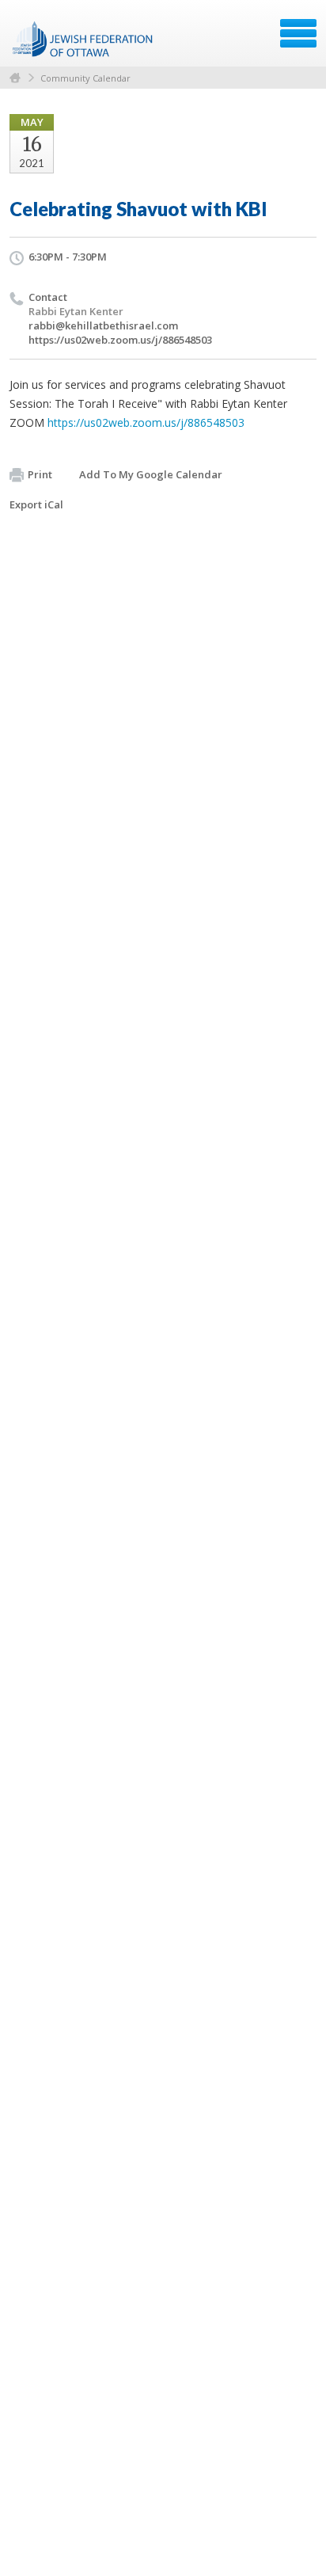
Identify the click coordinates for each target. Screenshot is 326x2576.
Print (40, 474)
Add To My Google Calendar (151, 474)
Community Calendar (85, 78)
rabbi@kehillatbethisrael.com (103, 325)
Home (15, 78)
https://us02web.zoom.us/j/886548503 (120, 340)
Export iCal (36, 504)
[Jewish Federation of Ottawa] (83, 39)
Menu (298, 33)
